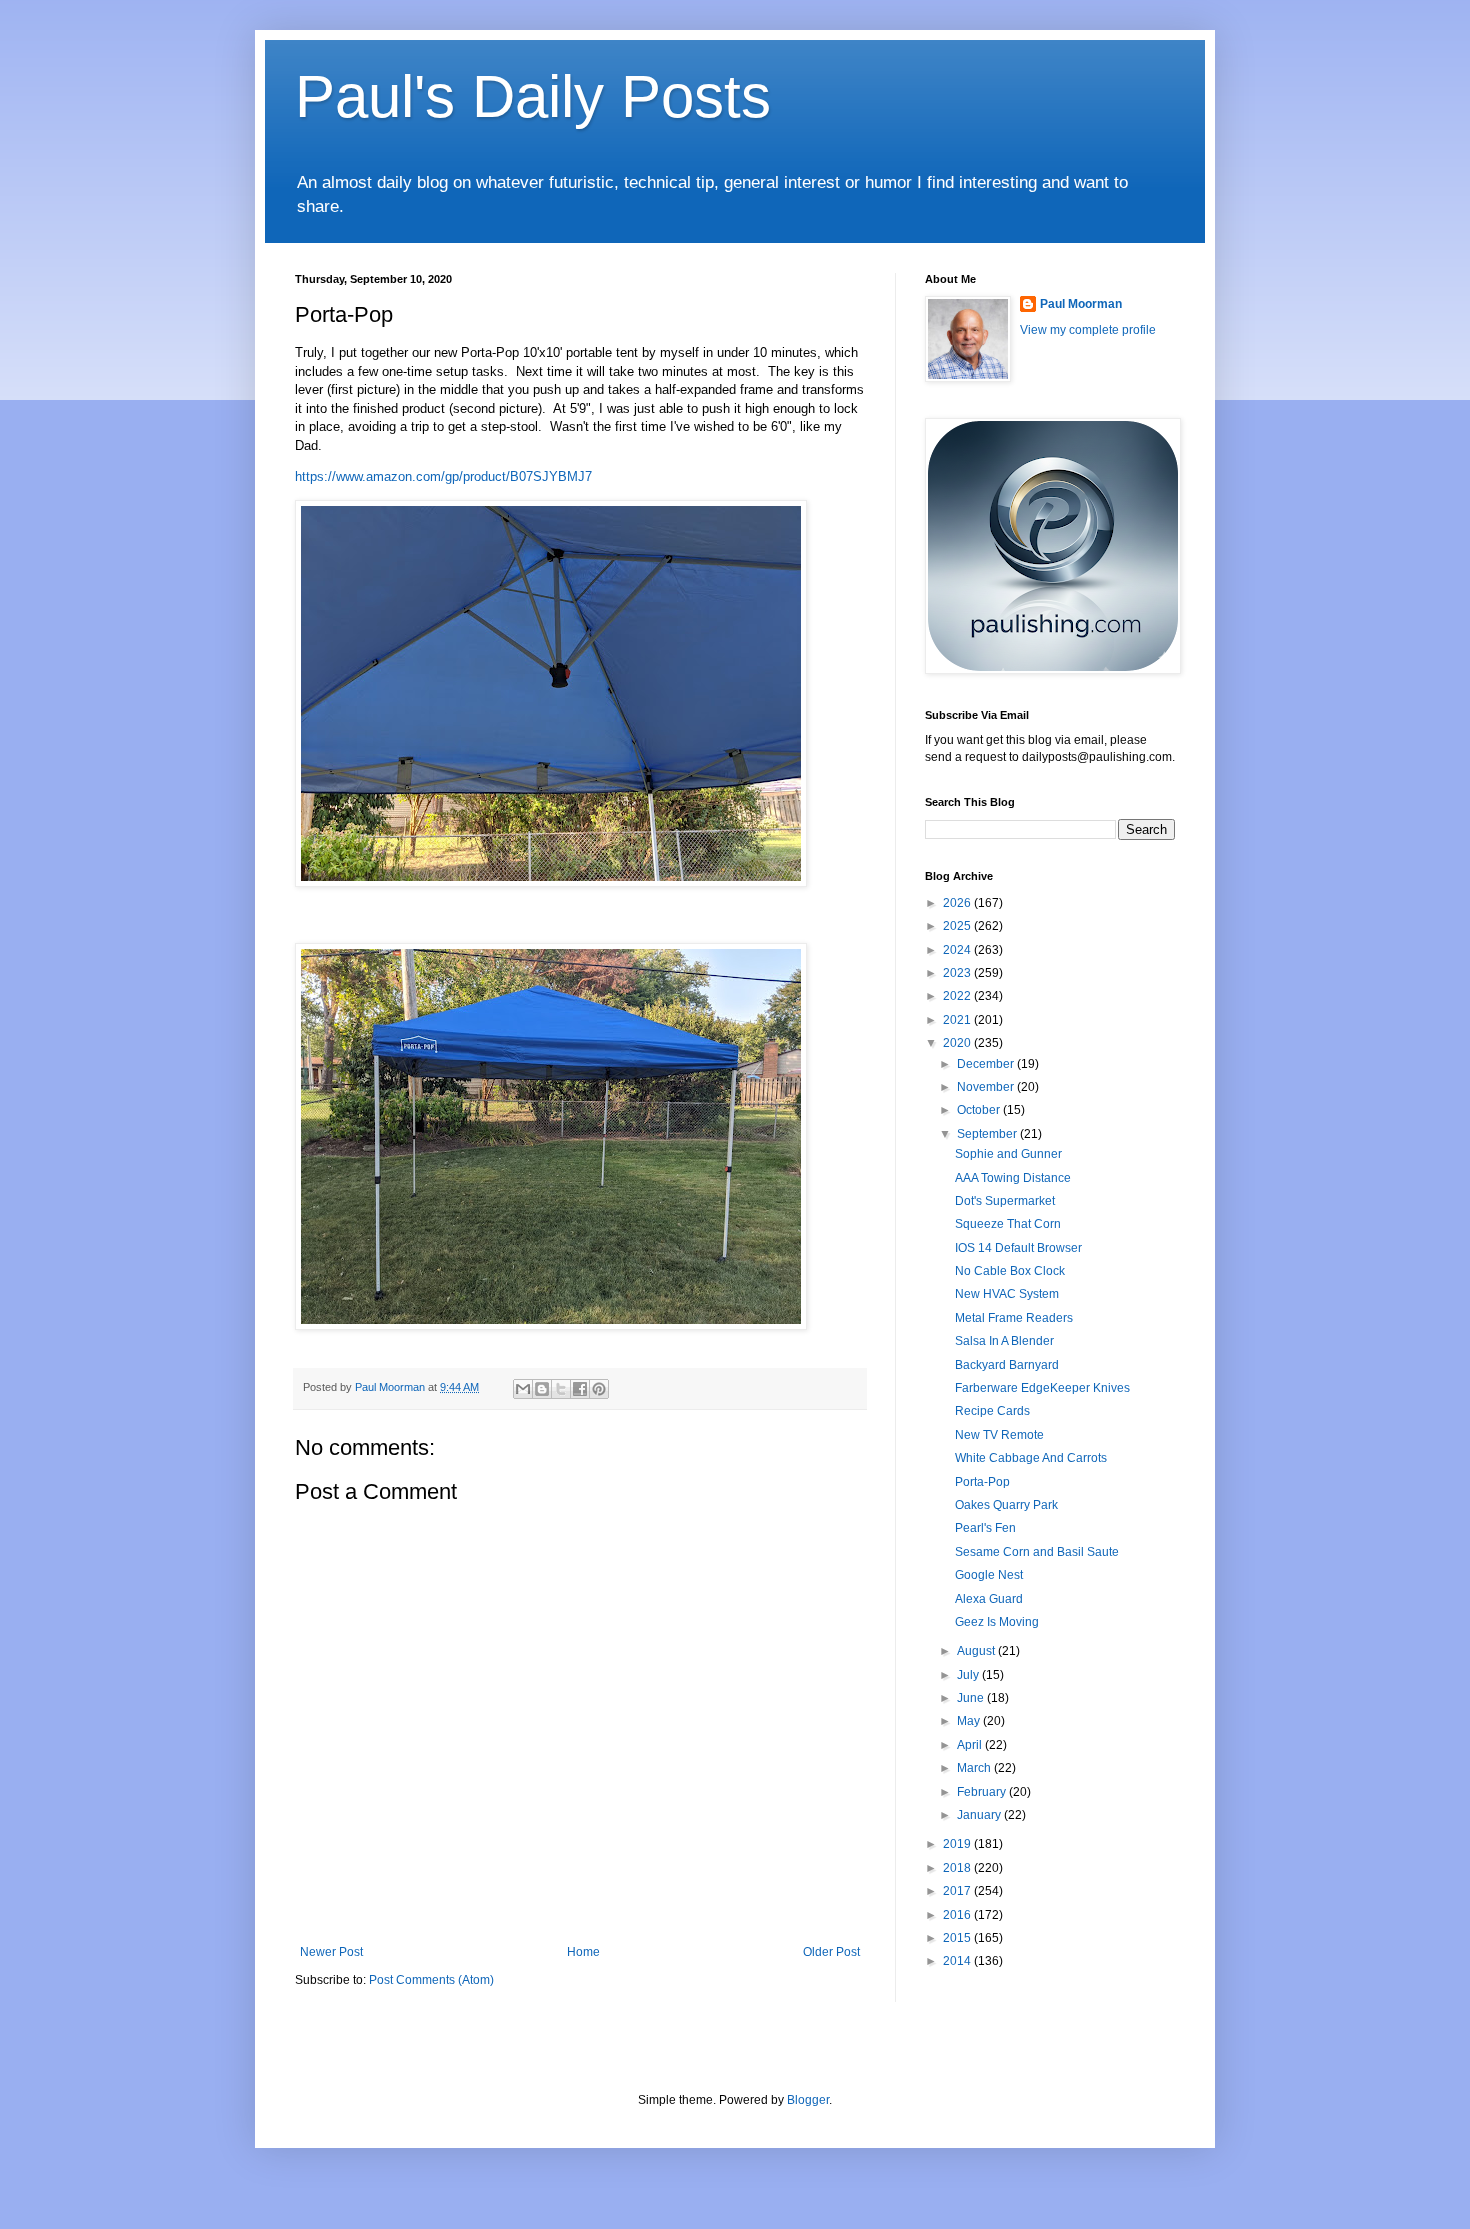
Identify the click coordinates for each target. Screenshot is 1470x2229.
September (988, 1134)
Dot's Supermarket (1005, 1201)
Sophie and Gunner (1008, 1154)
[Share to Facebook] (580, 1389)
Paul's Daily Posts (533, 96)
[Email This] (523, 1389)
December (987, 1064)
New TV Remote (999, 1435)
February (983, 1792)
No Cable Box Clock (1010, 1271)
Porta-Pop (982, 1482)
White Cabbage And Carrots (1031, 1458)
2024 (958, 950)
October (980, 1110)
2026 (958, 903)
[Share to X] (561, 1389)
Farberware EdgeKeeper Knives (1042, 1388)
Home (583, 1952)
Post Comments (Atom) (431, 1980)
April (971, 1745)
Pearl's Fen (985, 1528)
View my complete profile (1088, 330)
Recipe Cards (992, 1411)
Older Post (831, 1952)
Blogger (808, 2100)
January (980, 1815)
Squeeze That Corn (1008, 1224)
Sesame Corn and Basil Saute (1037, 1552)
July (969, 1675)
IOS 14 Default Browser (1018, 1248)
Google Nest (989, 1575)
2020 (958, 1043)
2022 (958, 996)
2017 (958, 1891)
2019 (958, 1844)
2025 (958, 926)
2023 (958, 973)
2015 (958, 1938)
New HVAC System (1007, 1294)
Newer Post (331, 1952)
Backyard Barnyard (1007, 1365)
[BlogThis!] (542, 1389)
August (977, 1651)
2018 (958, 1868)
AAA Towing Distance (1013, 1178)
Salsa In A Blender (1004, 1341)
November (987, 1087)
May (970, 1721)
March (975, 1768)
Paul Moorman (1081, 304)
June (972, 1698)
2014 (958, 1961)
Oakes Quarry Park (1006, 1505)
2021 (958, 1020)
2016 (958, 1915)
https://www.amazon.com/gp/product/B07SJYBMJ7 (443, 476)
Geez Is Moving (997, 1622)
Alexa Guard (989, 1599)
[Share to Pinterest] (599, 1389)
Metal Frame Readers (1014, 1318)
